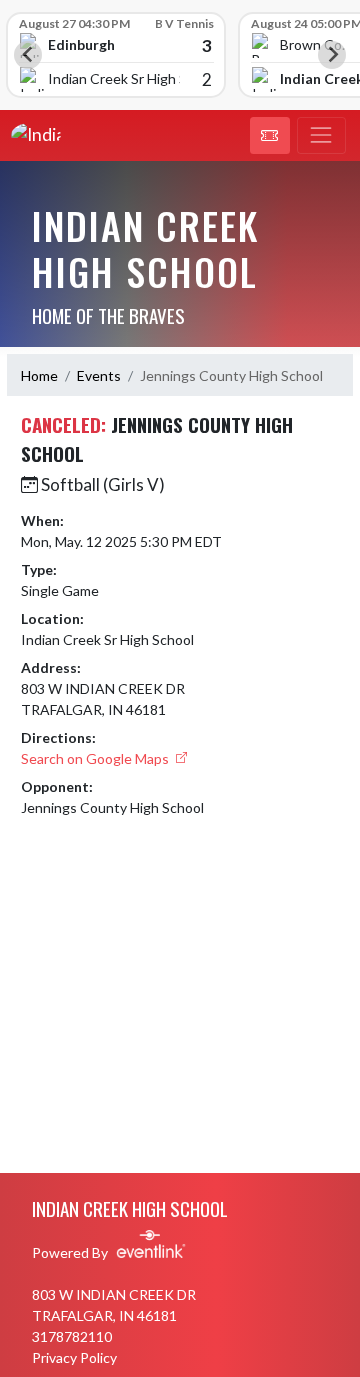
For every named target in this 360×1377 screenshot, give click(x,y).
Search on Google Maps (96, 758)
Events (99, 375)
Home (39, 375)
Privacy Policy (74, 1357)
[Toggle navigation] (321, 136)
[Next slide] (332, 55)
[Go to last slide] (28, 55)
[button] (270, 136)
